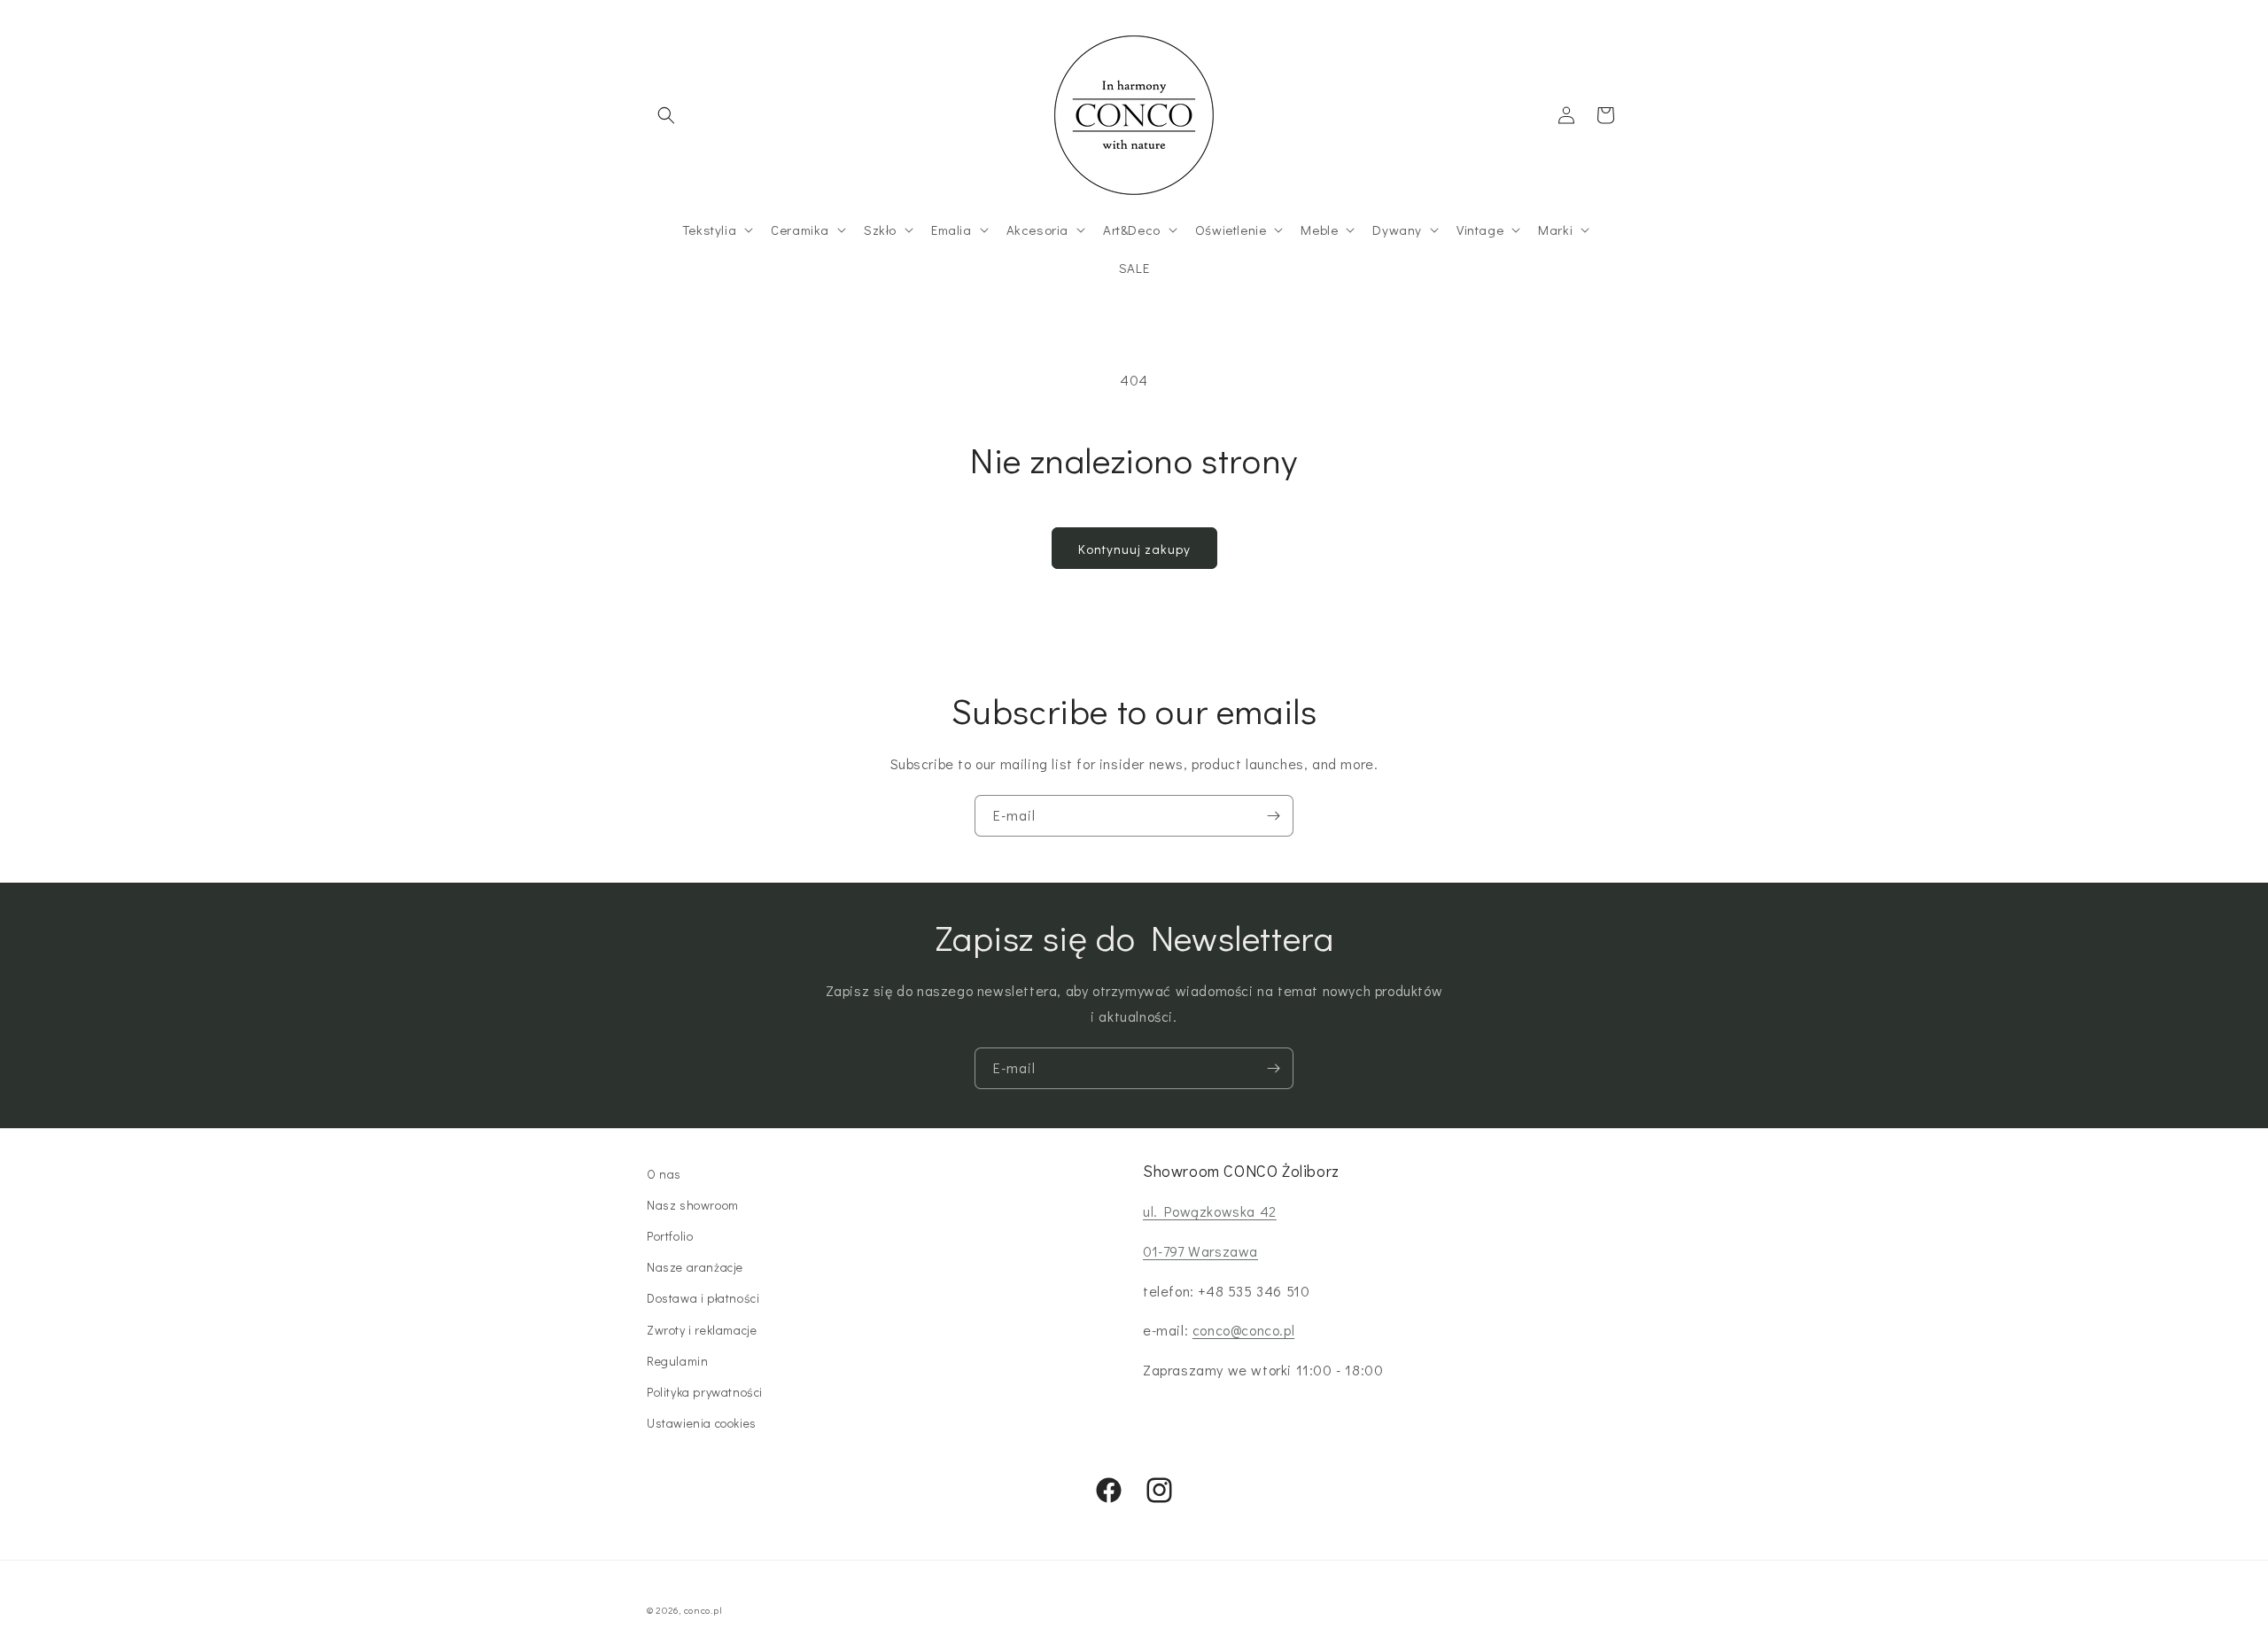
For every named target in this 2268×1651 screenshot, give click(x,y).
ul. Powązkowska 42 (1210, 1211)
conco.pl (703, 1610)
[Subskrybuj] (1273, 816)
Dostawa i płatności (703, 1298)
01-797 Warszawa (1200, 1251)
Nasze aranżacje (695, 1267)
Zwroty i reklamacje (702, 1330)
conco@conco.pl (1243, 1330)
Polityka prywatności (705, 1392)
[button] (666, 115)
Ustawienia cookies (702, 1423)
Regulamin (677, 1361)
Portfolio (670, 1236)
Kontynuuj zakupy (1134, 549)
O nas (664, 1174)
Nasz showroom (693, 1205)
